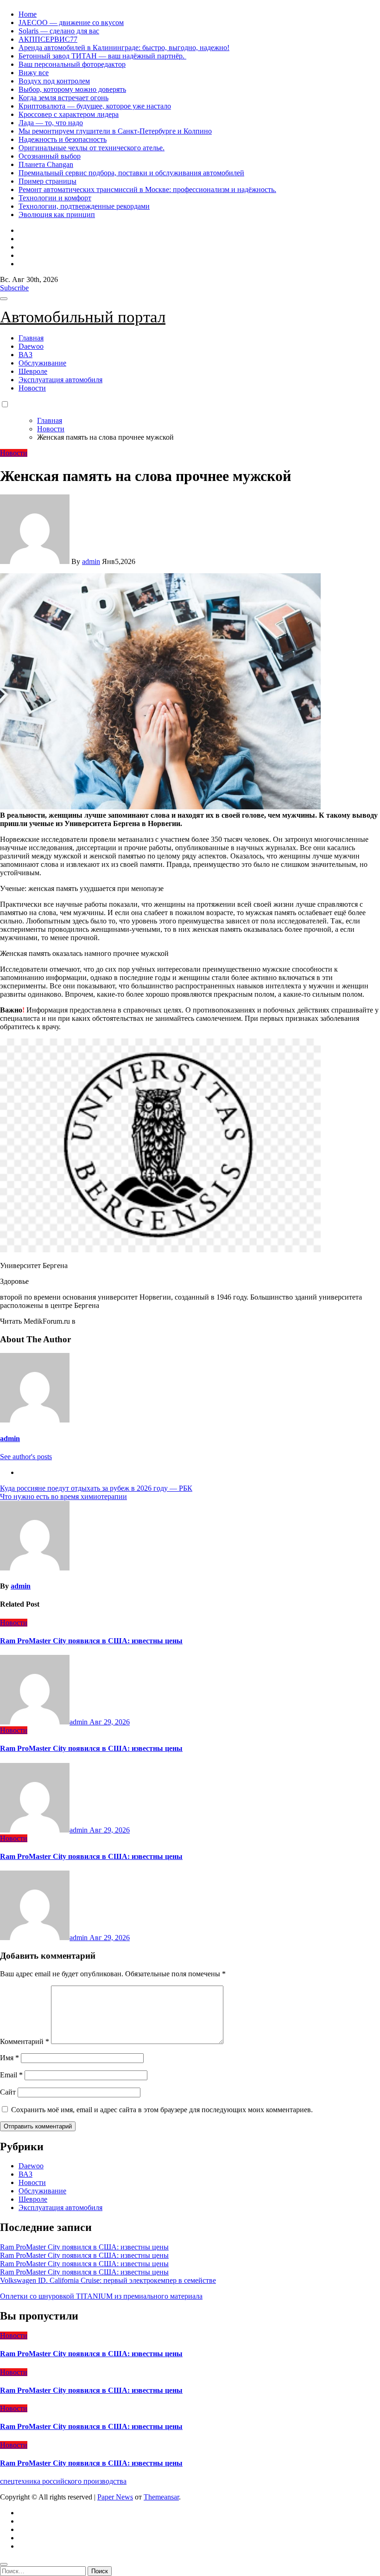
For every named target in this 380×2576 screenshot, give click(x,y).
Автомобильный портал (83, 317)
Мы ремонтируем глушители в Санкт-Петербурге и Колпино (115, 131)
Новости (32, 388)
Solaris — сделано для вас (59, 31)
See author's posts (26, 1457)
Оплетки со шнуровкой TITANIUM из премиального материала (101, 2296)
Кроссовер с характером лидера (69, 114)
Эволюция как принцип (57, 215)
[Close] (4, 2564)
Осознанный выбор (50, 156)
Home (28, 14)
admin (91, 561)
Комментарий (25, 2041)
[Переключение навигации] (4, 299)
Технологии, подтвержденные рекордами (84, 206)
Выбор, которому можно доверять (72, 89)
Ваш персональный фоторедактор (72, 64)
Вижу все (34, 73)
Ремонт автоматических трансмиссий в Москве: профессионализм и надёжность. (147, 189)
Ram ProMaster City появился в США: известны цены (91, 1641)
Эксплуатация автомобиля (60, 380)
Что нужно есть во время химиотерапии (63, 1496)
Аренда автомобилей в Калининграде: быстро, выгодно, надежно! (124, 48)
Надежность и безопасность (63, 139)
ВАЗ (25, 355)
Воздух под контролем (54, 81)
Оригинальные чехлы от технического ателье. (92, 148)
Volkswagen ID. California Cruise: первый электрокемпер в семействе (108, 2280)
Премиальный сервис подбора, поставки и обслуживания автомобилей (131, 173)
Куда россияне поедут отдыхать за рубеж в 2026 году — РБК (96, 1488)
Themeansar (161, 2497)
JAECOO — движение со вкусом (71, 22)
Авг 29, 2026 (110, 1722)
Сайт (8, 2092)
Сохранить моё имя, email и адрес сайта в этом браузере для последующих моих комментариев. (162, 2110)
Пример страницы (47, 181)
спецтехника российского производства (63, 2481)
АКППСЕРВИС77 (48, 39)
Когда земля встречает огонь (63, 98)
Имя (9, 2058)
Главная (31, 338)
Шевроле (33, 371)
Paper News (115, 2497)
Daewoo (31, 346)
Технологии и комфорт (55, 198)
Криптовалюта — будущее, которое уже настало (95, 106)
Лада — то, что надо (51, 123)
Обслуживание (42, 363)
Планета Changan (46, 164)
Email (11, 2075)
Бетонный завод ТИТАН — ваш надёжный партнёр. (102, 56)
